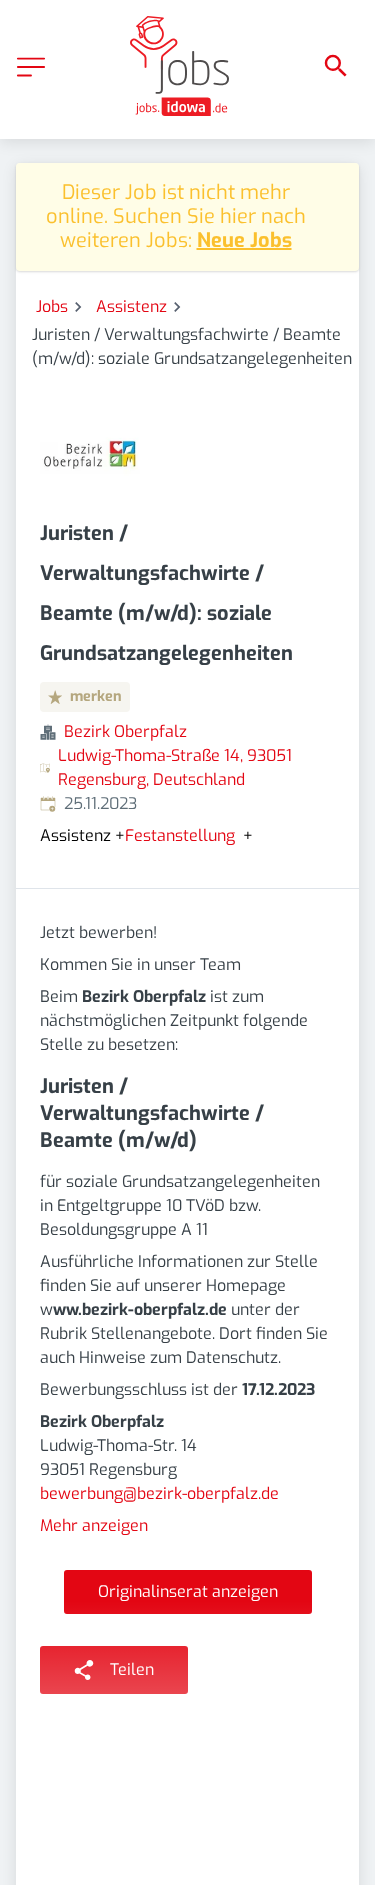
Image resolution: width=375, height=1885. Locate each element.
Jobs (52, 306)
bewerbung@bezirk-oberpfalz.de (159, 1493)
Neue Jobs (244, 240)
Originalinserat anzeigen (188, 1591)
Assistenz (131, 306)
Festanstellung (180, 836)
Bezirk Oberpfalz (125, 731)
